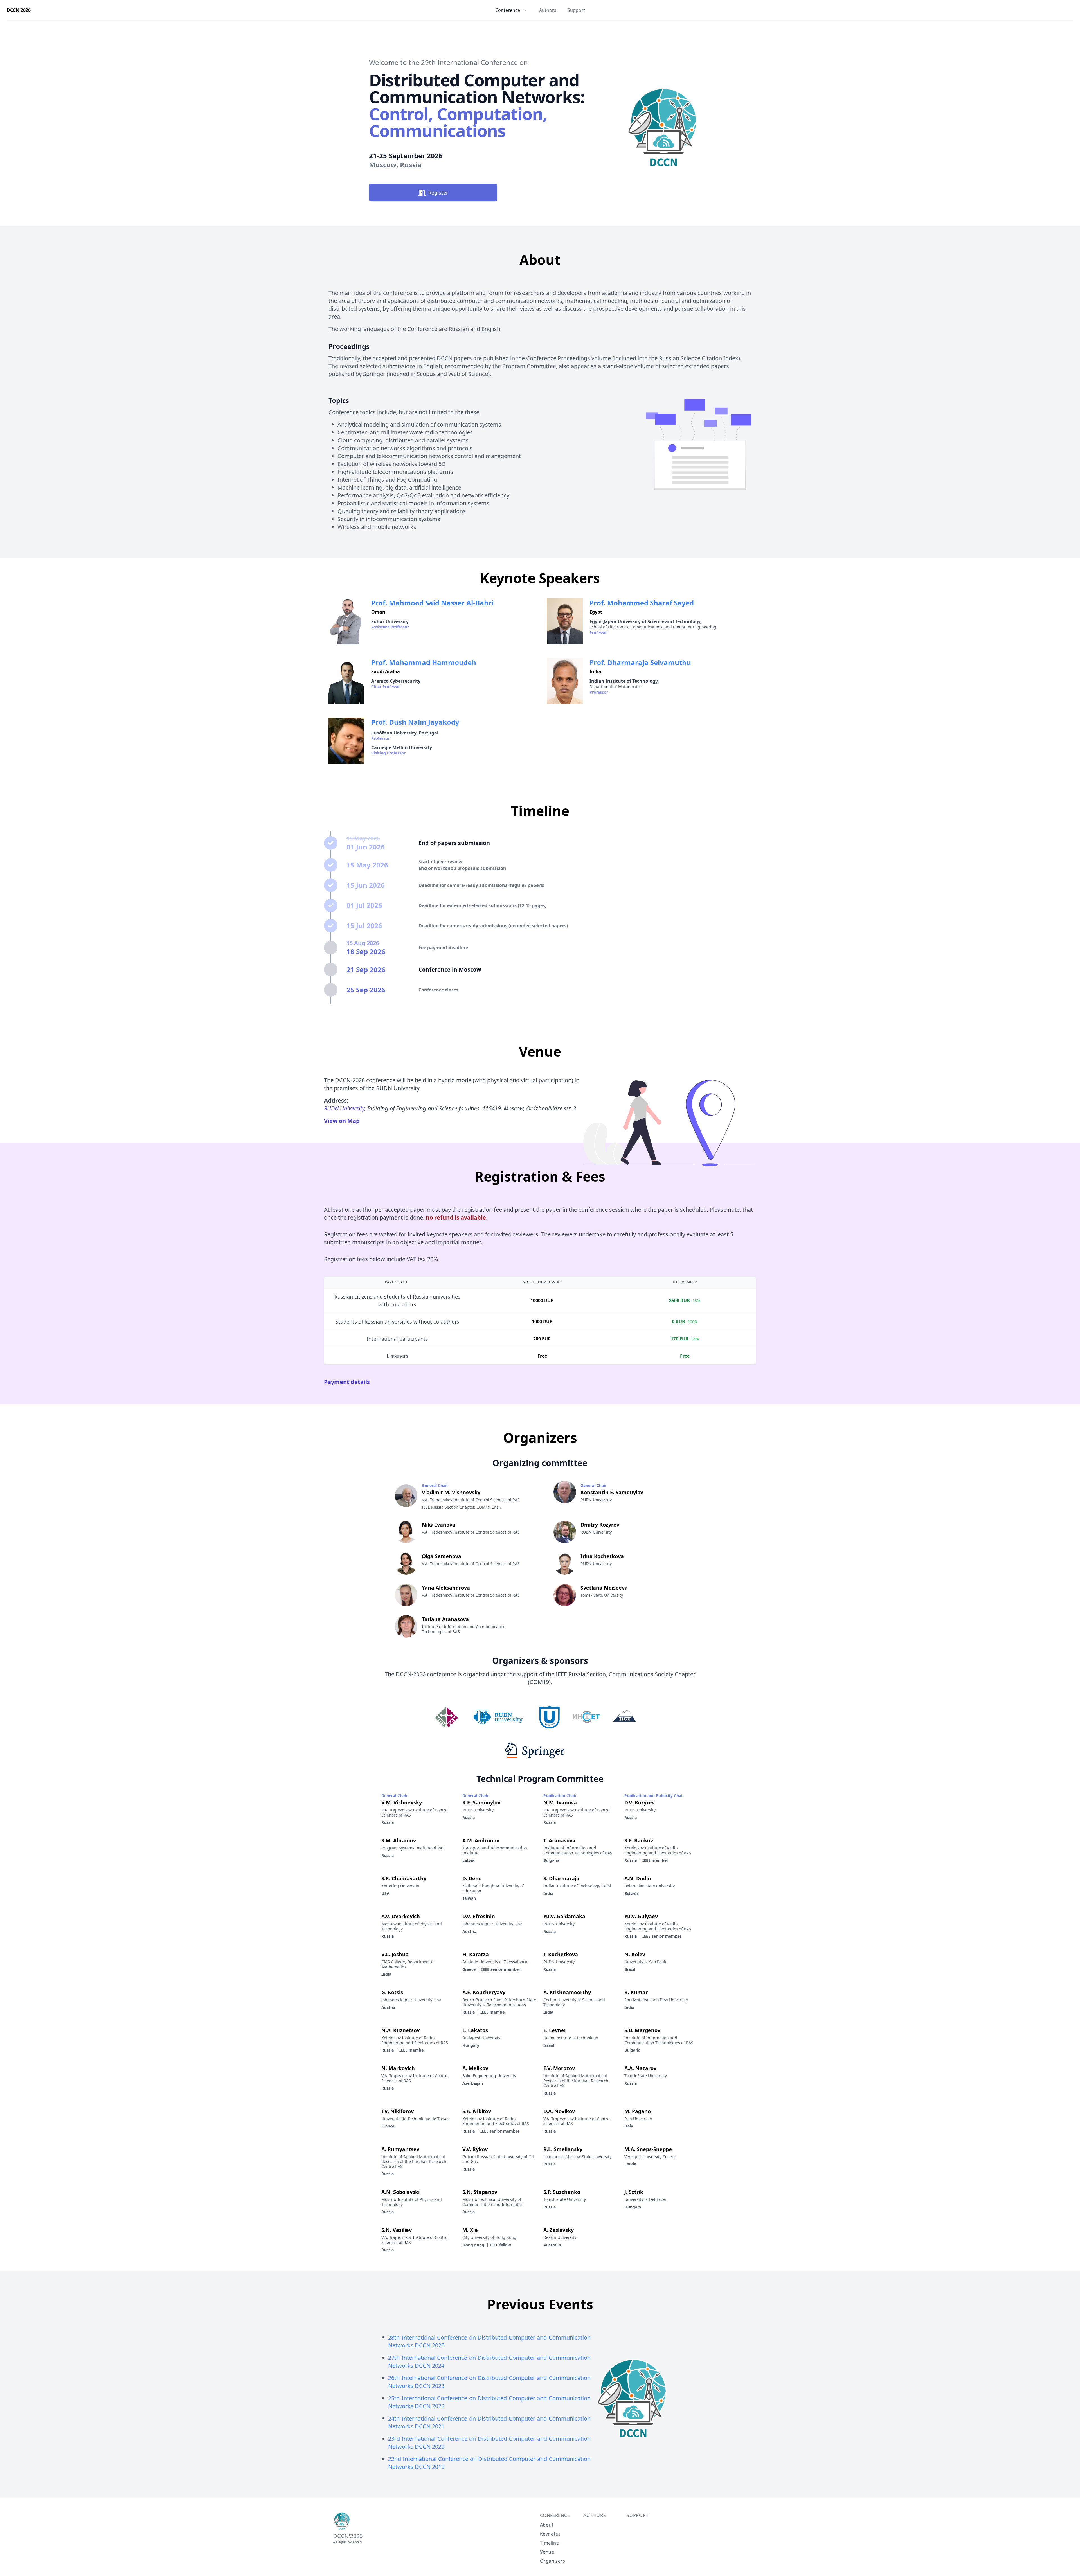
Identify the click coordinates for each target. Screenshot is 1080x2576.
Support (576, 10)
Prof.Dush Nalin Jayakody (415, 722)
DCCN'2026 (19, 10)
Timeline (549, 2543)
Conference (555, 2515)
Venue (547, 2552)
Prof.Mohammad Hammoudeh (424, 662)
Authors (548, 10)
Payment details (347, 1382)
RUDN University (344, 1108)
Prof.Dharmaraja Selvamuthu (640, 662)
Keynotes (550, 2534)
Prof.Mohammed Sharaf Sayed (642, 603)
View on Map (342, 1121)
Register (438, 193)
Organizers (553, 2561)
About (547, 2525)
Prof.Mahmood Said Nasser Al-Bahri (432, 603)
